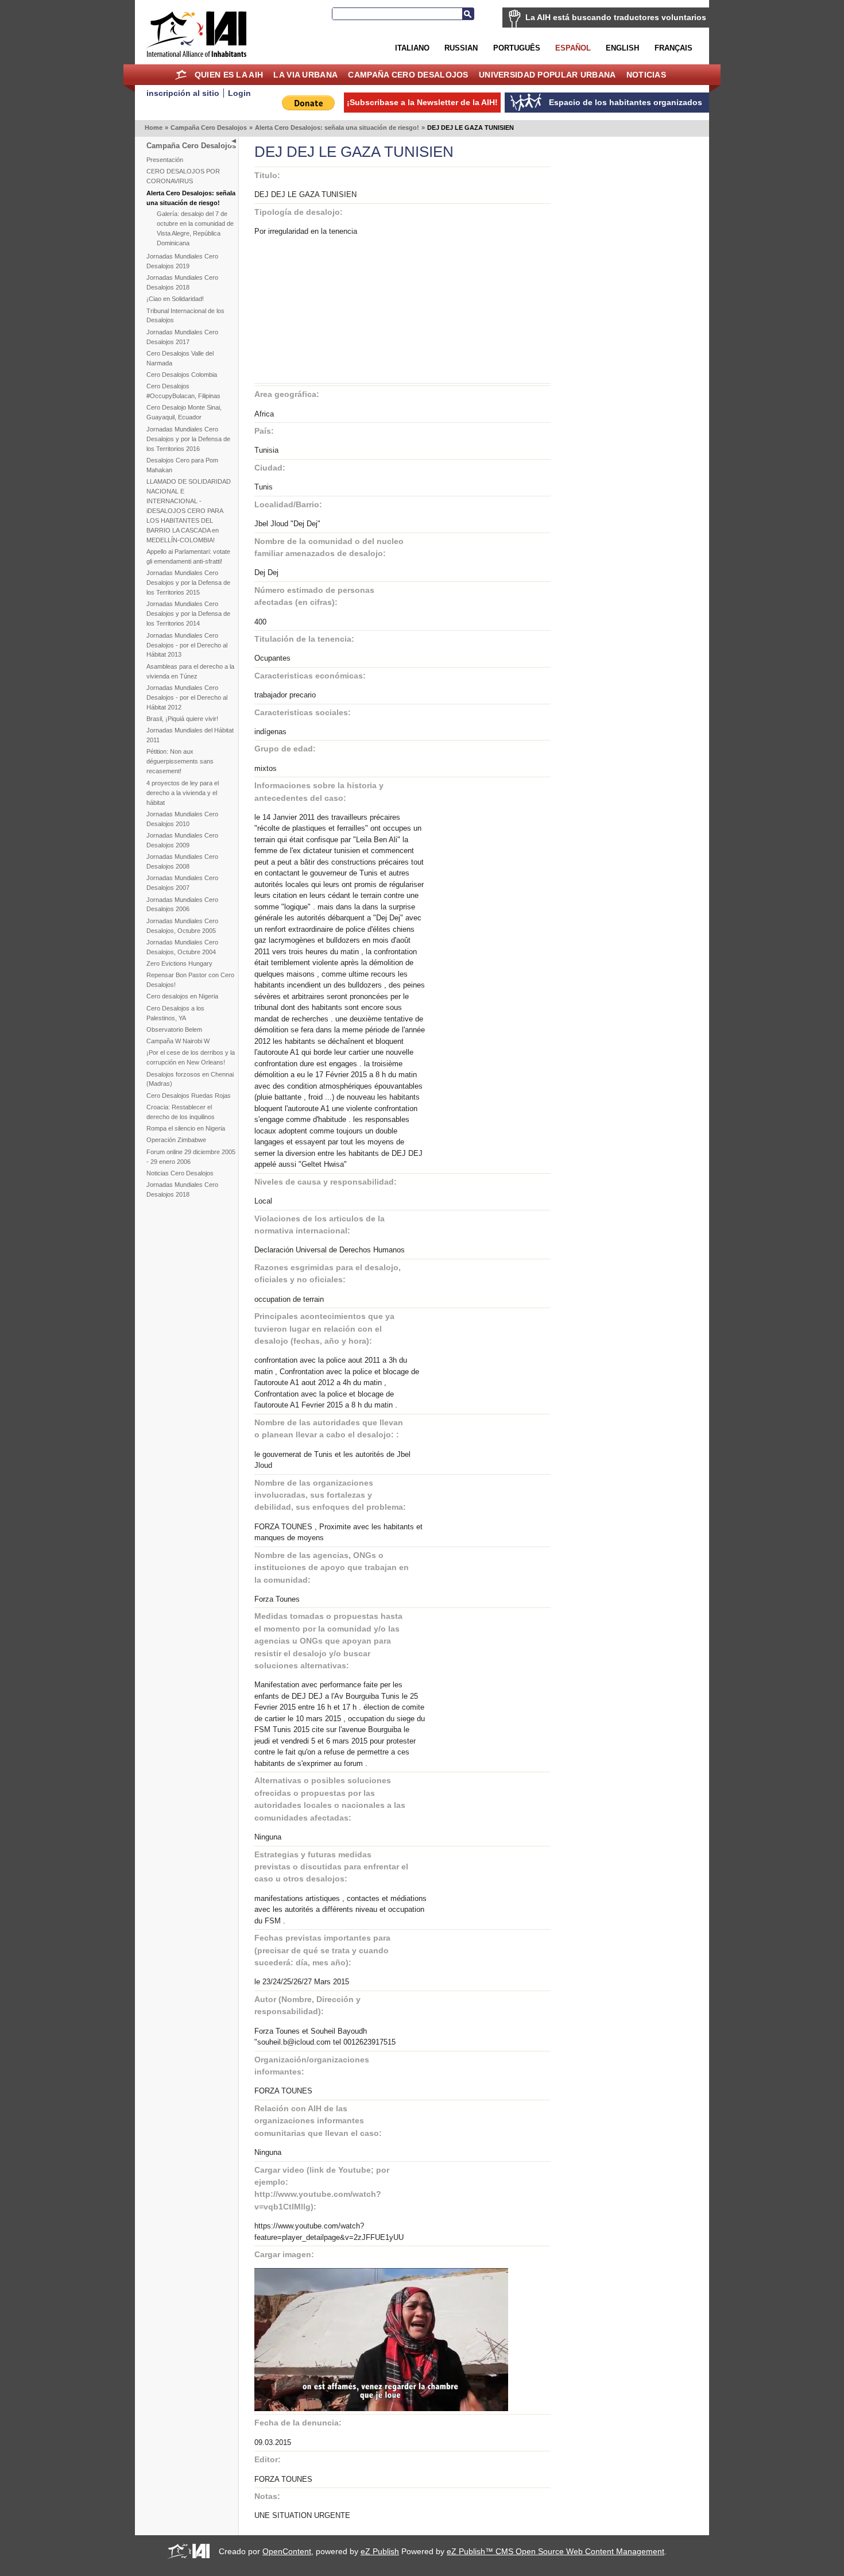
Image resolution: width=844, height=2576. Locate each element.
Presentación (165, 160)
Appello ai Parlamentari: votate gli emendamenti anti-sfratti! (188, 556)
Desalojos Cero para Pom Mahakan (182, 465)
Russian (461, 48)
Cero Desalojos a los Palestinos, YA (175, 1013)
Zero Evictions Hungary (179, 963)
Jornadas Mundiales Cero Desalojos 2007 (182, 883)
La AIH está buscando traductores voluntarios (616, 17)
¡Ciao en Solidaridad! (175, 299)
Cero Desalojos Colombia (182, 375)
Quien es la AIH (229, 75)
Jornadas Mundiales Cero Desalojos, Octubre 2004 (182, 947)
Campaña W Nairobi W (178, 1041)
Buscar (468, 14)
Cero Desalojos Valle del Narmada (180, 358)
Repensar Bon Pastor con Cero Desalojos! (190, 980)
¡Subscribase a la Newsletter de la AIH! (422, 102)
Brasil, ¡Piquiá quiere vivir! (182, 719)
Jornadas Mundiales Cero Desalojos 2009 (182, 840)
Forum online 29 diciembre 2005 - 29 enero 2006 (191, 1157)
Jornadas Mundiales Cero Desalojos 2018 (182, 282)
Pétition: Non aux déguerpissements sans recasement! (180, 761)
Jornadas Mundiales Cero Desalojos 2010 (182, 819)
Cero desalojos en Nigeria (182, 996)
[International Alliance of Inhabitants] (196, 34)
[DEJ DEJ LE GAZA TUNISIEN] (381, 2409)
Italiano (412, 48)
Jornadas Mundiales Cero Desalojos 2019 (182, 261)
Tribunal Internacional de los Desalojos (185, 316)
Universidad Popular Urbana (547, 75)
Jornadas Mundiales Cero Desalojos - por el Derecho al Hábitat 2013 (187, 645)
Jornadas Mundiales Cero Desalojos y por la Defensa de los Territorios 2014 (188, 614)
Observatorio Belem (174, 1029)
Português (517, 48)
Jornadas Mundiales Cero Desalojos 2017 (182, 337)
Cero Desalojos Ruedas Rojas (189, 1096)
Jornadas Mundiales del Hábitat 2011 (190, 735)
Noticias (646, 75)
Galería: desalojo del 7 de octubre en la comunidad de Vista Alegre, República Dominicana (195, 228)
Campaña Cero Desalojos (408, 75)
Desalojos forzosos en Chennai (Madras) (190, 1079)
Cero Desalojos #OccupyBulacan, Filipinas (183, 391)
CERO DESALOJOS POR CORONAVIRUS (183, 176)
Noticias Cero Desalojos (180, 1173)
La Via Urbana (305, 75)
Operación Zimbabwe (176, 1140)
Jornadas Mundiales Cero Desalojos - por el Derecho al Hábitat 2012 (187, 697)
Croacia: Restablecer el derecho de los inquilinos (181, 1112)
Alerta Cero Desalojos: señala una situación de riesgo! (337, 128)
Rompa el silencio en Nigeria (186, 1128)
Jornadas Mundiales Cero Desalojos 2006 (182, 905)
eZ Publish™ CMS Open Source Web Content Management (555, 2551)
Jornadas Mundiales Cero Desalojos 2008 (182, 861)
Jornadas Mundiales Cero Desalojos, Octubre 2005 (182, 926)
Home (181, 75)
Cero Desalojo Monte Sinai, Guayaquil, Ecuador (184, 412)
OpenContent (287, 2551)
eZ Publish (380, 2551)
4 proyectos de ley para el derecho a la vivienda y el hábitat (183, 793)
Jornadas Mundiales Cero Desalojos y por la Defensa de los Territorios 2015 (188, 583)
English (622, 48)
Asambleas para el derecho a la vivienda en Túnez (190, 671)
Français (673, 48)
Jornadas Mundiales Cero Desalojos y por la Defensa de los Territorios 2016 (188, 439)
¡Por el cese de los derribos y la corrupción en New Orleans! (191, 1057)
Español (573, 48)
